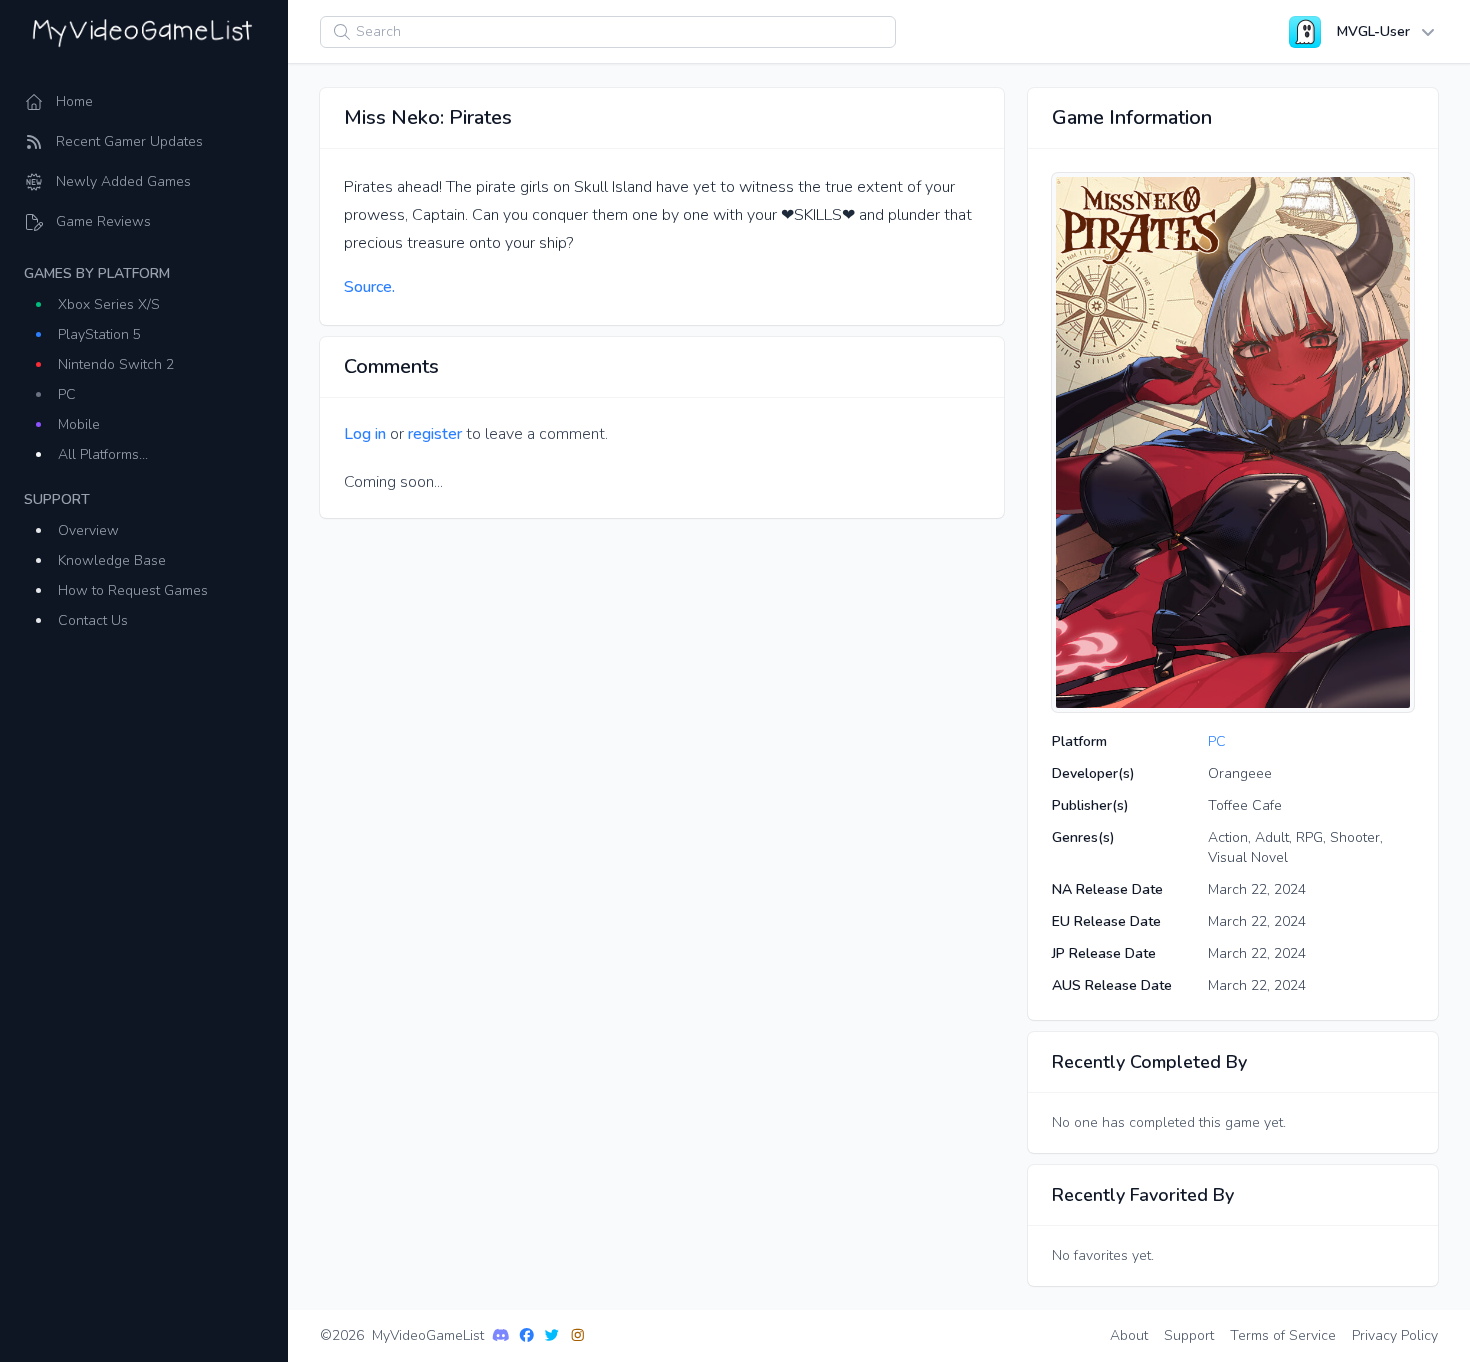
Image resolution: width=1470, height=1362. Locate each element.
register (435, 434)
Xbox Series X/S (109, 304)
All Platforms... (103, 454)
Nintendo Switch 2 (116, 364)
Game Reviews (103, 221)
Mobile (79, 424)
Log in (365, 434)
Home (74, 101)
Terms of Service (1283, 1335)
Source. (369, 287)
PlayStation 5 (99, 334)
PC (67, 394)
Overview (88, 530)
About (1129, 1335)
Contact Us (93, 620)
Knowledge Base (112, 560)
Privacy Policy (1395, 1335)
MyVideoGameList (428, 1335)
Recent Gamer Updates (129, 141)
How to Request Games (133, 590)
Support (1189, 1335)
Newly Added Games (123, 181)
